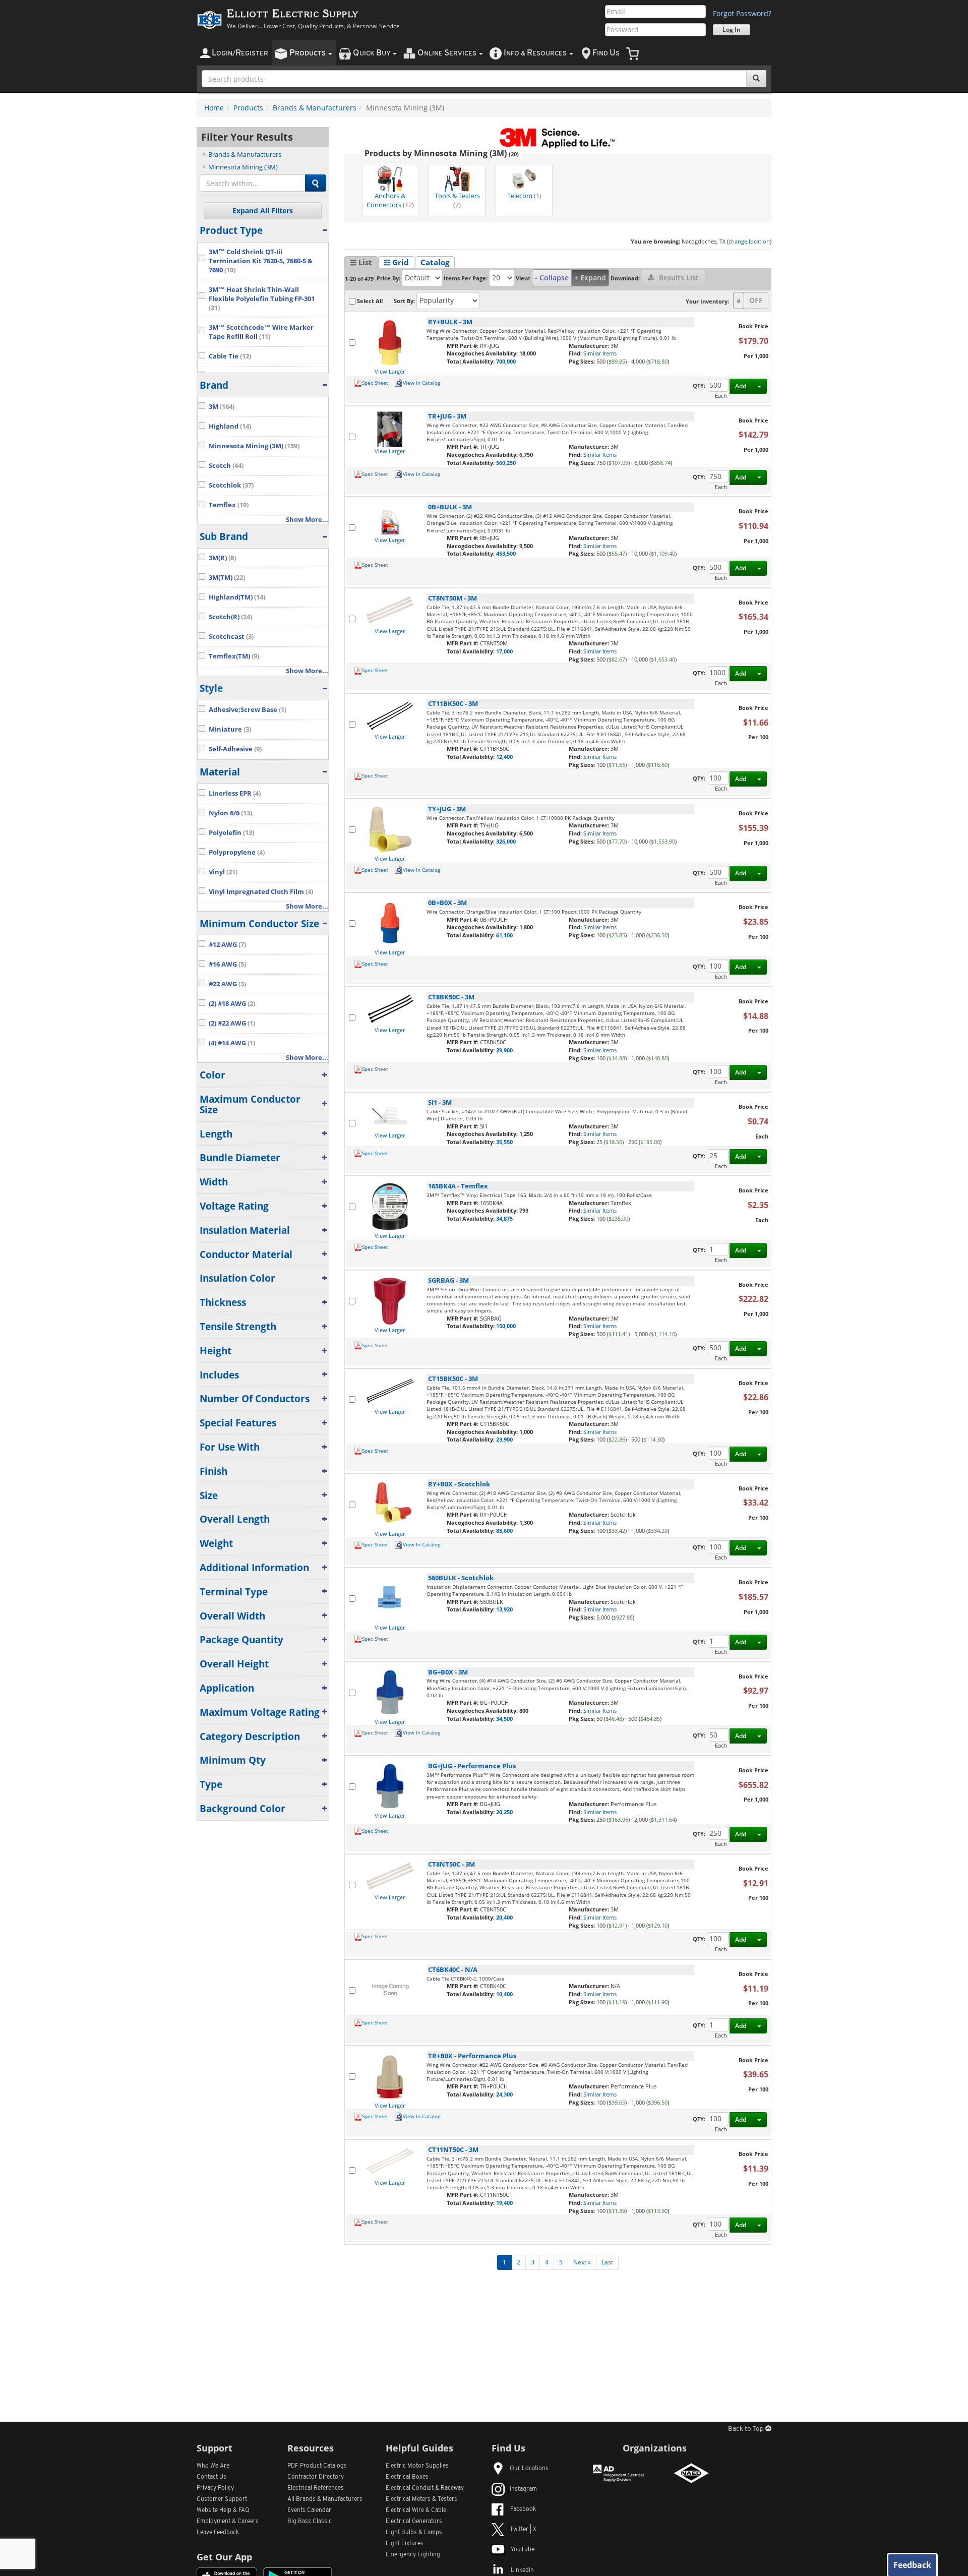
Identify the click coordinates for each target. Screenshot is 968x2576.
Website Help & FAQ (223, 2510)
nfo (535, 53)
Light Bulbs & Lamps (414, 2533)
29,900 (504, 1050)
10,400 (504, 1994)
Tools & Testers (457, 200)
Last (607, 2262)
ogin (240, 53)
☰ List (361, 262)
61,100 (504, 935)
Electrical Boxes (407, 2477)
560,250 (506, 463)
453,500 (506, 553)
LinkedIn (522, 2570)
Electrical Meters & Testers (421, 2499)
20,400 (504, 1917)
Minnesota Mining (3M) (243, 167)
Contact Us (211, 2477)
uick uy (372, 53)
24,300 (504, 2094)
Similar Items (600, 353)
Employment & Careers (228, 2522)
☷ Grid (396, 262)
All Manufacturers (325, 2499)
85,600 (504, 1531)
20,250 (504, 1812)
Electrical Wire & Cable (416, 2510)
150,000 (506, 1326)
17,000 (504, 651)
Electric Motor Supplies (417, 2466)
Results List (678, 278)
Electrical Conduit (425, 2488)
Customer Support (222, 2499)
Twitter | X (523, 2530)
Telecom (524, 196)
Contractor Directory (316, 2477)
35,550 (504, 1142)
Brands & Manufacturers (315, 108)
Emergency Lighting (413, 2555)
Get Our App (224, 2557)
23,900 (504, 1439)
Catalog (435, 262)
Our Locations (529, 2469)
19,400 (504, 2203)
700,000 (506, 361)
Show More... (307, 520)
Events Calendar (309, 2510)
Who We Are (213, 2466)
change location (749, 241)
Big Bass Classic (310, 2522)
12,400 (504, 757)
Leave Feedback (218, 2533)
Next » (582, 2262)
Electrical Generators (414, 2522)
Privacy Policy (215, 2488)
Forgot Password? (742, 13)
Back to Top (747, 2429)
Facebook (523, 2509)
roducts (308, 53)
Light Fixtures (405, 2544)
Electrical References (316, 2488)
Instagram (523, 2489)
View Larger (390, 371)
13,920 (504, 1609)
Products (248, 108)
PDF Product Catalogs (317, 2466)
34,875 (504, 1218)
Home (214, 108)
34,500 (504, 1719)
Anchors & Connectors (390, 200)
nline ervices (448, 53)
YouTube (523, 2550)
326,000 (506, 841)
